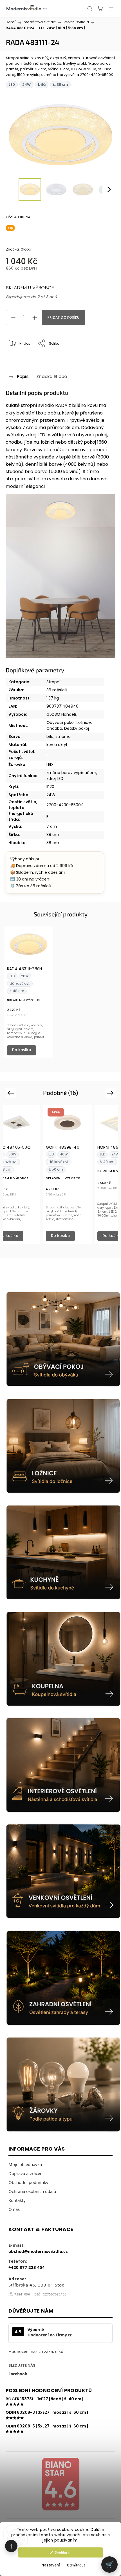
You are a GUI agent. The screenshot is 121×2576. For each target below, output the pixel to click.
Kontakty (17, 2200)
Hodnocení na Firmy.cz (50, 2335)
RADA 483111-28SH (24, 969)
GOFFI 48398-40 (63, 1148)
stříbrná (63, 736)
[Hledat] (90, 8)
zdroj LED (55, 779)
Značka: (18, 249)
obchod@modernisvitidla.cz (38, 2251)
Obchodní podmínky (28, 2182)
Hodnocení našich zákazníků (36, 2351)
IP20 (50, 787)
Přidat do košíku (63, 318)
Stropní (53, 682)
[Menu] (111, 8)
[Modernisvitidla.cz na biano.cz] (60, 2485)
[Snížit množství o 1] (13, 318)
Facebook (18, 2374)
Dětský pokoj (77, 728)
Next (111, 1093)
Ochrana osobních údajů (32, 2191)
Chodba (54, 728)
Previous (12, 1093)
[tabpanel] (29, 992)
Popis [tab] (23, 377)
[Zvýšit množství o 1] (35, 318)
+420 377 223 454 (27, 2267)
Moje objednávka (25, 2164)
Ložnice (84, 722)
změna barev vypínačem (71, 773)
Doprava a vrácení (26, 2173)
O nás (14, 2209)
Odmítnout (76, 2565)
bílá (50, 736)
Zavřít (103, 358)
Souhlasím (63, 2552)
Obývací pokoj (60, 722)
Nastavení (51, 2565)
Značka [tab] (52, 377)
